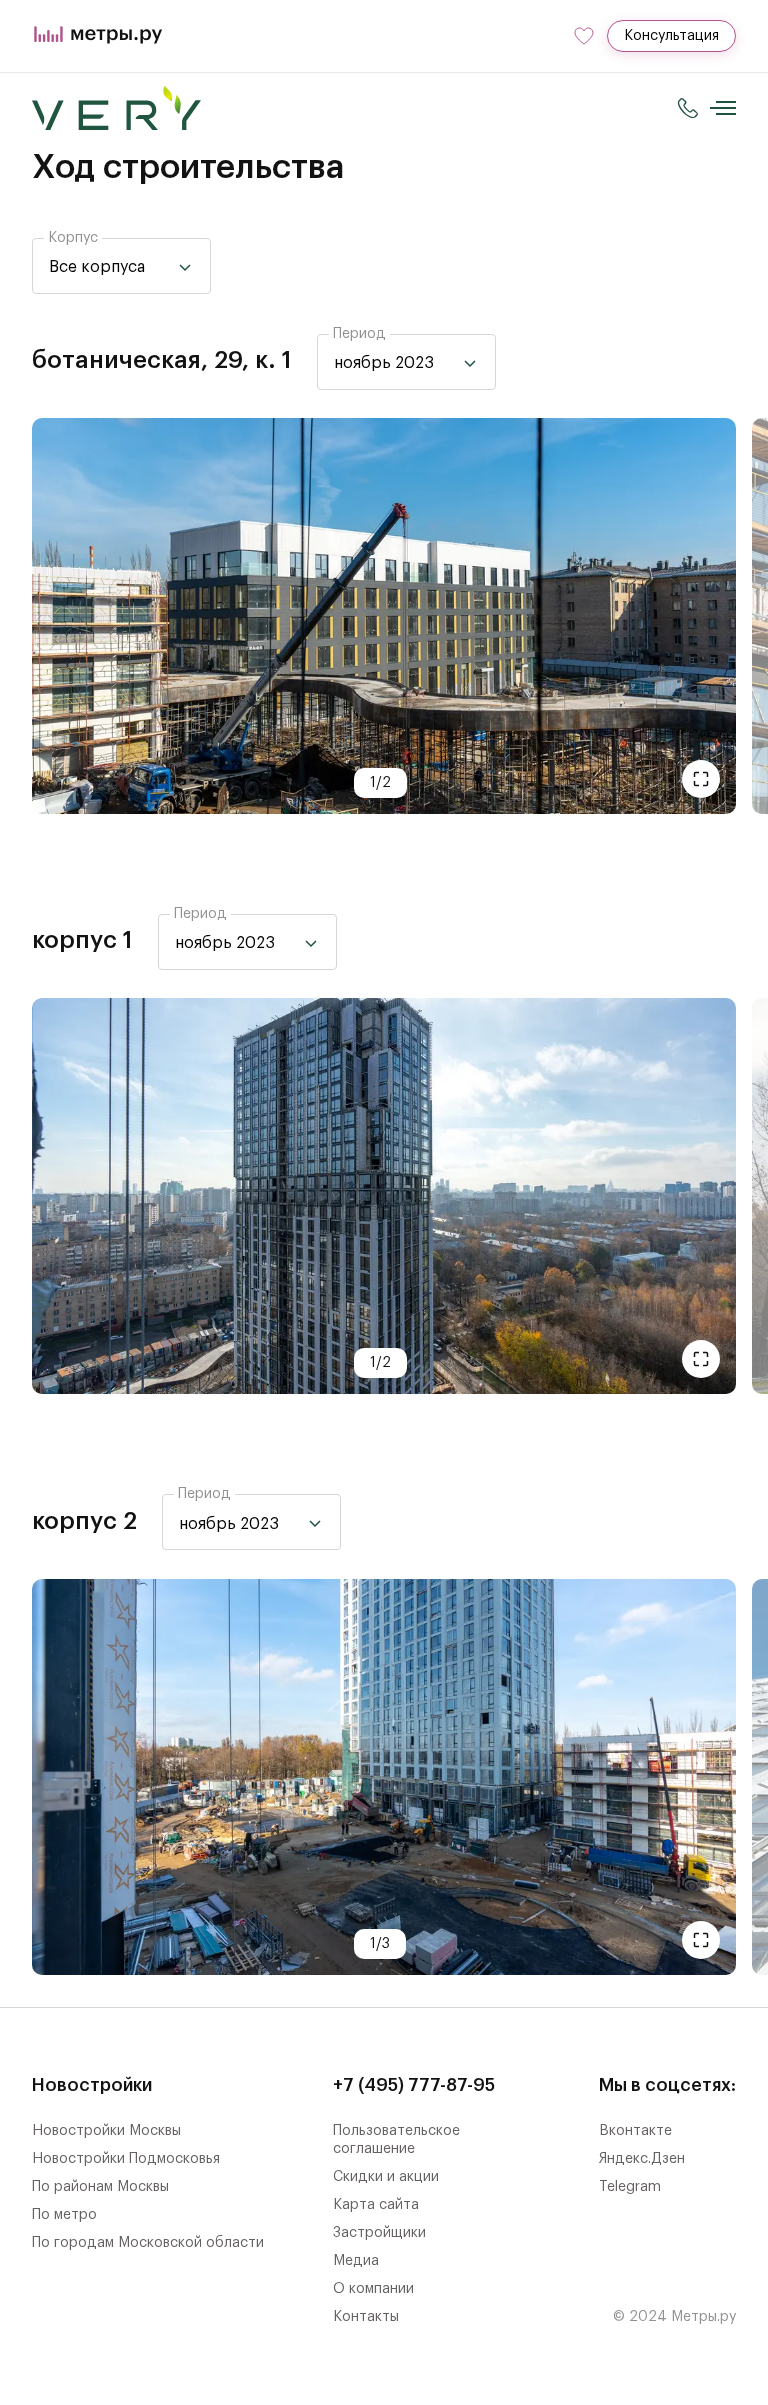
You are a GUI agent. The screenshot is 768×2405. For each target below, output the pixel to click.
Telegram (630, 2187)
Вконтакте (635, 2131)
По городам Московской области (148, 2243)
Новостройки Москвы (106, 2131)
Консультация (671, 36)
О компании (373, 2289)
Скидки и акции (386, 2177)
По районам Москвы (100, 2187)
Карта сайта (376, 2205)
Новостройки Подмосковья (126, 2159)
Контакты (366, 2317)
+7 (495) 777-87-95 (414, 2085)
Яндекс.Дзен (642, 2159)
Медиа (356, 2261)
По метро (64, 2215)
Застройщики (379, 2233)
